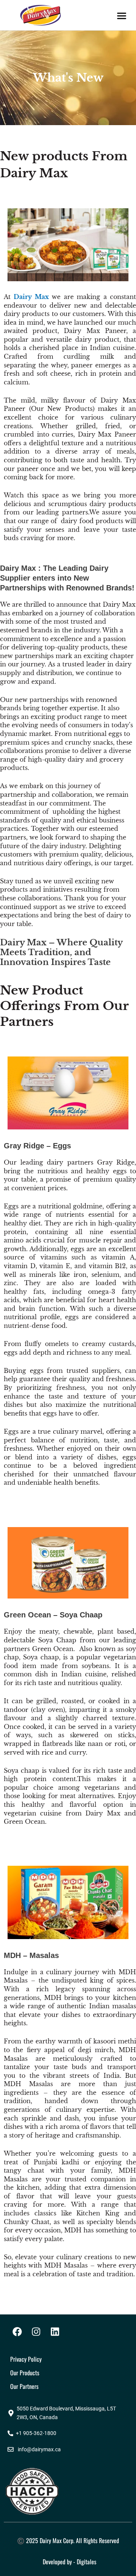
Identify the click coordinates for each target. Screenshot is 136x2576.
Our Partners (24, 2386)
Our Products (25, 2373)
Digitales (87, 2562)
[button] (122, 16)
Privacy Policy (26, 2359)
